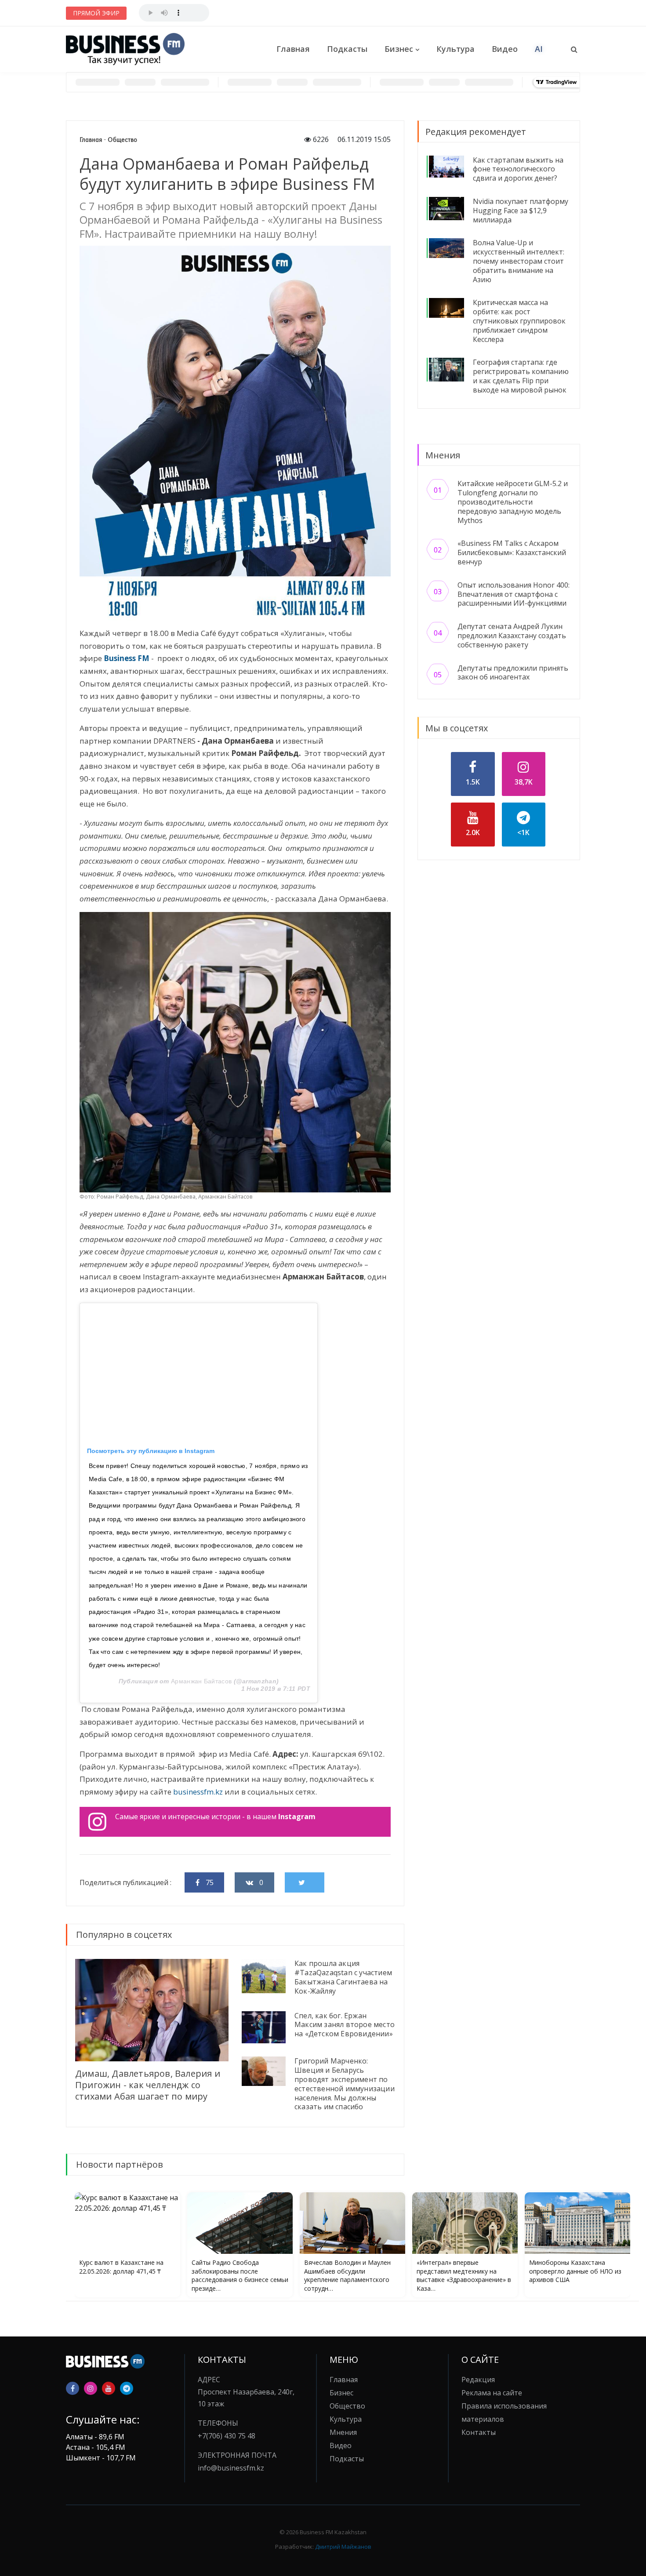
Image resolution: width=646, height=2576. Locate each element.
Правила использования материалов (504, 2413)
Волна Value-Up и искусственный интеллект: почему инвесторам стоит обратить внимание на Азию (519, 261)
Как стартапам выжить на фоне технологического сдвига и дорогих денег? (518, 169)
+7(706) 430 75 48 (227, 2436)
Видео (505, 49)
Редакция (478, 2380)
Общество (122, 140)
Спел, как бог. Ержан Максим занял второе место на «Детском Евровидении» (345, 2025)
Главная (293, 49)
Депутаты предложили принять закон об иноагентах (513, 673)
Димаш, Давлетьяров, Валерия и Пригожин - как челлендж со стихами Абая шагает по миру (148, 2085)
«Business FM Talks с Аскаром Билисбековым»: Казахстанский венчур (512, 552)
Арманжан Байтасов (201, 1681)
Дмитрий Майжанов (343, 2547)
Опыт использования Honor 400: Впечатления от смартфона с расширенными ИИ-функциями (514, 594)
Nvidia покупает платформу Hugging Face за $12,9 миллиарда (521, 211)
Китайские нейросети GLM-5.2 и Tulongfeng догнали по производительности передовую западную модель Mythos (513, 502)
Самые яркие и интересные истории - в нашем (215, 1817)
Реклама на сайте (492, 2393)
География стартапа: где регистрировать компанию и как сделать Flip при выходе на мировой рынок (521, 376)
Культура (455, 49)
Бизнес (399, 49)
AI (539, 49)
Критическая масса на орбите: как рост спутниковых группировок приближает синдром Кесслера (519, 321)
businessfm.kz (199, 1792)
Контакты (479, 2432)
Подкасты (347, 49)
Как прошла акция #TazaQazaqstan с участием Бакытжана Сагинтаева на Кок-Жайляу (343, 1977)
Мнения (343, 2432)
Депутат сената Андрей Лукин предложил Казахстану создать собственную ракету (512, 636)
